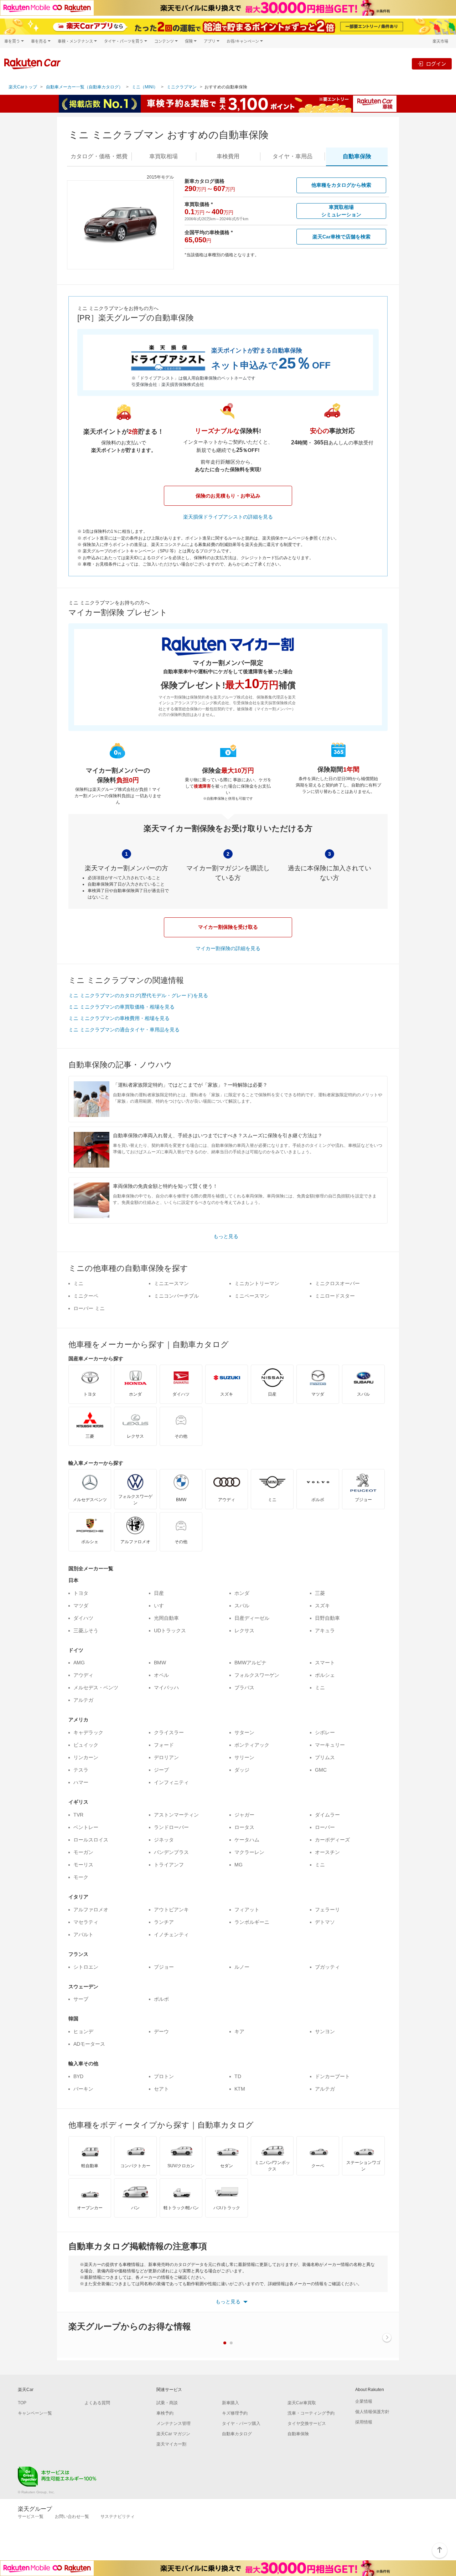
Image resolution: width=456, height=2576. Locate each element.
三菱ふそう (86, 1630)
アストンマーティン (176, 1815)
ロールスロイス (91, 1840)
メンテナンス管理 (173, 2423)
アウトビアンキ (171, 1910)
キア (239, 2031)
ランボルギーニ (252, 1922)
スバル (242, 1606)
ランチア (164, 1922)
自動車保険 (298, 2434)
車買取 (164, 156)
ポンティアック (252, 1745)
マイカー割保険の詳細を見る (228, 948)
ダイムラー (327, 1815)
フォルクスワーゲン (257, 1675)
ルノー (242, 1967)
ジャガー (244, 1815)
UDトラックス (170, 1630)
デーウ (161, 2031)
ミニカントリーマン (257, 1283)
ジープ (161, 1770)
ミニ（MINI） (145, 87)
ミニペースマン (252, 1296)
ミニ (78, 1283)
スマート (325, 1663)
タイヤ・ (292, 156)
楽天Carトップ (23, 87)
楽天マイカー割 (171, 2444)
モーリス (83, 1865)
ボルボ (161, 1999)
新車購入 (230, 2403)
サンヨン (325, 2031)
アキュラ (325, 1630)
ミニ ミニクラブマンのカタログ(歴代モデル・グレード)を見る (138, 995)
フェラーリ (327, 1910)
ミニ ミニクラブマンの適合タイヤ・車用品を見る (124, 1030)
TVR (78, 1815)
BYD (78, 2076)
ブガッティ (327, 1967)
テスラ (81, 1770)
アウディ (83, 1675)
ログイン (436, 64)
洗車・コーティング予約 (311, 2413)
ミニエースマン (171, 1283)
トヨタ (81, 1593)
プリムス (325, 1757)
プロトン (164, 2076)
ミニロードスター (335, 1296)
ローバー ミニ (89, 1308)
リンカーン (86, 1757)
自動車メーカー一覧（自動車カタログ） (84, 87)
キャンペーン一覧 (35, 2413)
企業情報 (364, 2401)
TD (238, 2076)
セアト (161, 2089)
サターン (244, 1732)
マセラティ (86, 1922)
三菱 (320, 1593)
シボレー (325, 1732)
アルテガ (83, 1700)
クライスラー (169, 1732)
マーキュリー (330, 1745)
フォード (164, 1745)
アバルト (83, 1934)
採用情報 (364, 2422)
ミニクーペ (86, 1296)
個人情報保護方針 (372, 2412)
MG (239, 1865)
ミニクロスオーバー (337, 1283)
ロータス (244, 1827)
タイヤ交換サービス (307, 2423)
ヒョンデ (83, 2031)
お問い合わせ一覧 (72, 2516)
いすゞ (161, 1606)
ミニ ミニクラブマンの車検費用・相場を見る (119, 1018)
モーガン (83, 1852)
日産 (159, 1593)
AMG (79, 1663)
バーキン (83, 2089)
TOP (22, 2403)
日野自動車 (327, 1618)
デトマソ (325, 1922)
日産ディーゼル (252, 1618)
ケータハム (247, 1840)
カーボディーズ (332, 1840)
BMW (160, 1663)
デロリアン (166, 1757)
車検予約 (165, 2413)
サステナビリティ (118, 2516)
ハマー (81, 1782)
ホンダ (242, 1593)
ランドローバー (171, 1827)
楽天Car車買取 (302, 2403)
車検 (228, 156)
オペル (161, 1675)
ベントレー (86, 1827)
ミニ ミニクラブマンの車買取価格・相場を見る (121, 1007)
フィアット (247, 1910)
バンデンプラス (171, 1852)
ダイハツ (83, 1618)
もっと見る (226, 1236)
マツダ (81, 1606)
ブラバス (244, 1688)
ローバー (325, 1827)
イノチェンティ (171, 1934)
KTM (240, 2089)
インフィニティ (171, 1782)
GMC (321, 1770)
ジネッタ (164, 1840)
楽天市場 (440, 41)
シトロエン (86, 1967)
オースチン (327, 1852)
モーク (81, 1877)
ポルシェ (325, 1675)
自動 (357, 156)
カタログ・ (99, 156)
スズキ (322, 1606)
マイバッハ (166, 1688)
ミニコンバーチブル (176, 1296)
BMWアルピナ (250, 1663)
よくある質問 (97, 2403)
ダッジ (242, 1770)
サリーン (244, 1757)
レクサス (244, 1630)
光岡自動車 (166, 1618)
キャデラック (88, 1732)
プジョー (164, 1967)
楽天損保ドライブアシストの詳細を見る (228, 517)
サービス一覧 (31, 2516)
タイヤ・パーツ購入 (241, 2423)
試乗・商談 (167, 2403)
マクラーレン (249, 1852)
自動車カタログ (237, 2434)
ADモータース (89, 2044)
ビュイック (86, 1745)
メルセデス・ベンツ (96, 1688)
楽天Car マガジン (173, 2434)
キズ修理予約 (235, 2413)
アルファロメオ (91, 1910)
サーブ (81, 1999)
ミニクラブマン (182, 87)
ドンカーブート (332, 2076)
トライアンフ (169, 1865)
